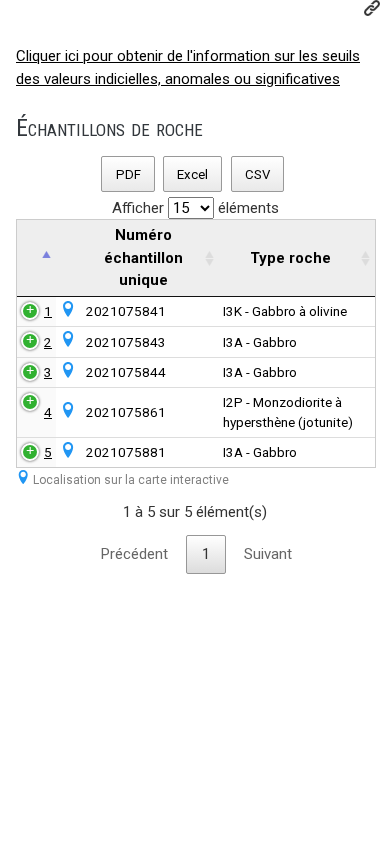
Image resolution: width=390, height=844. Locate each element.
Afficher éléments (195, 208)
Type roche (290, 258)
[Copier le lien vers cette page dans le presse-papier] (372, 8)
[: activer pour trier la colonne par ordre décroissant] (36, 258)
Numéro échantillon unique (143, 257)
